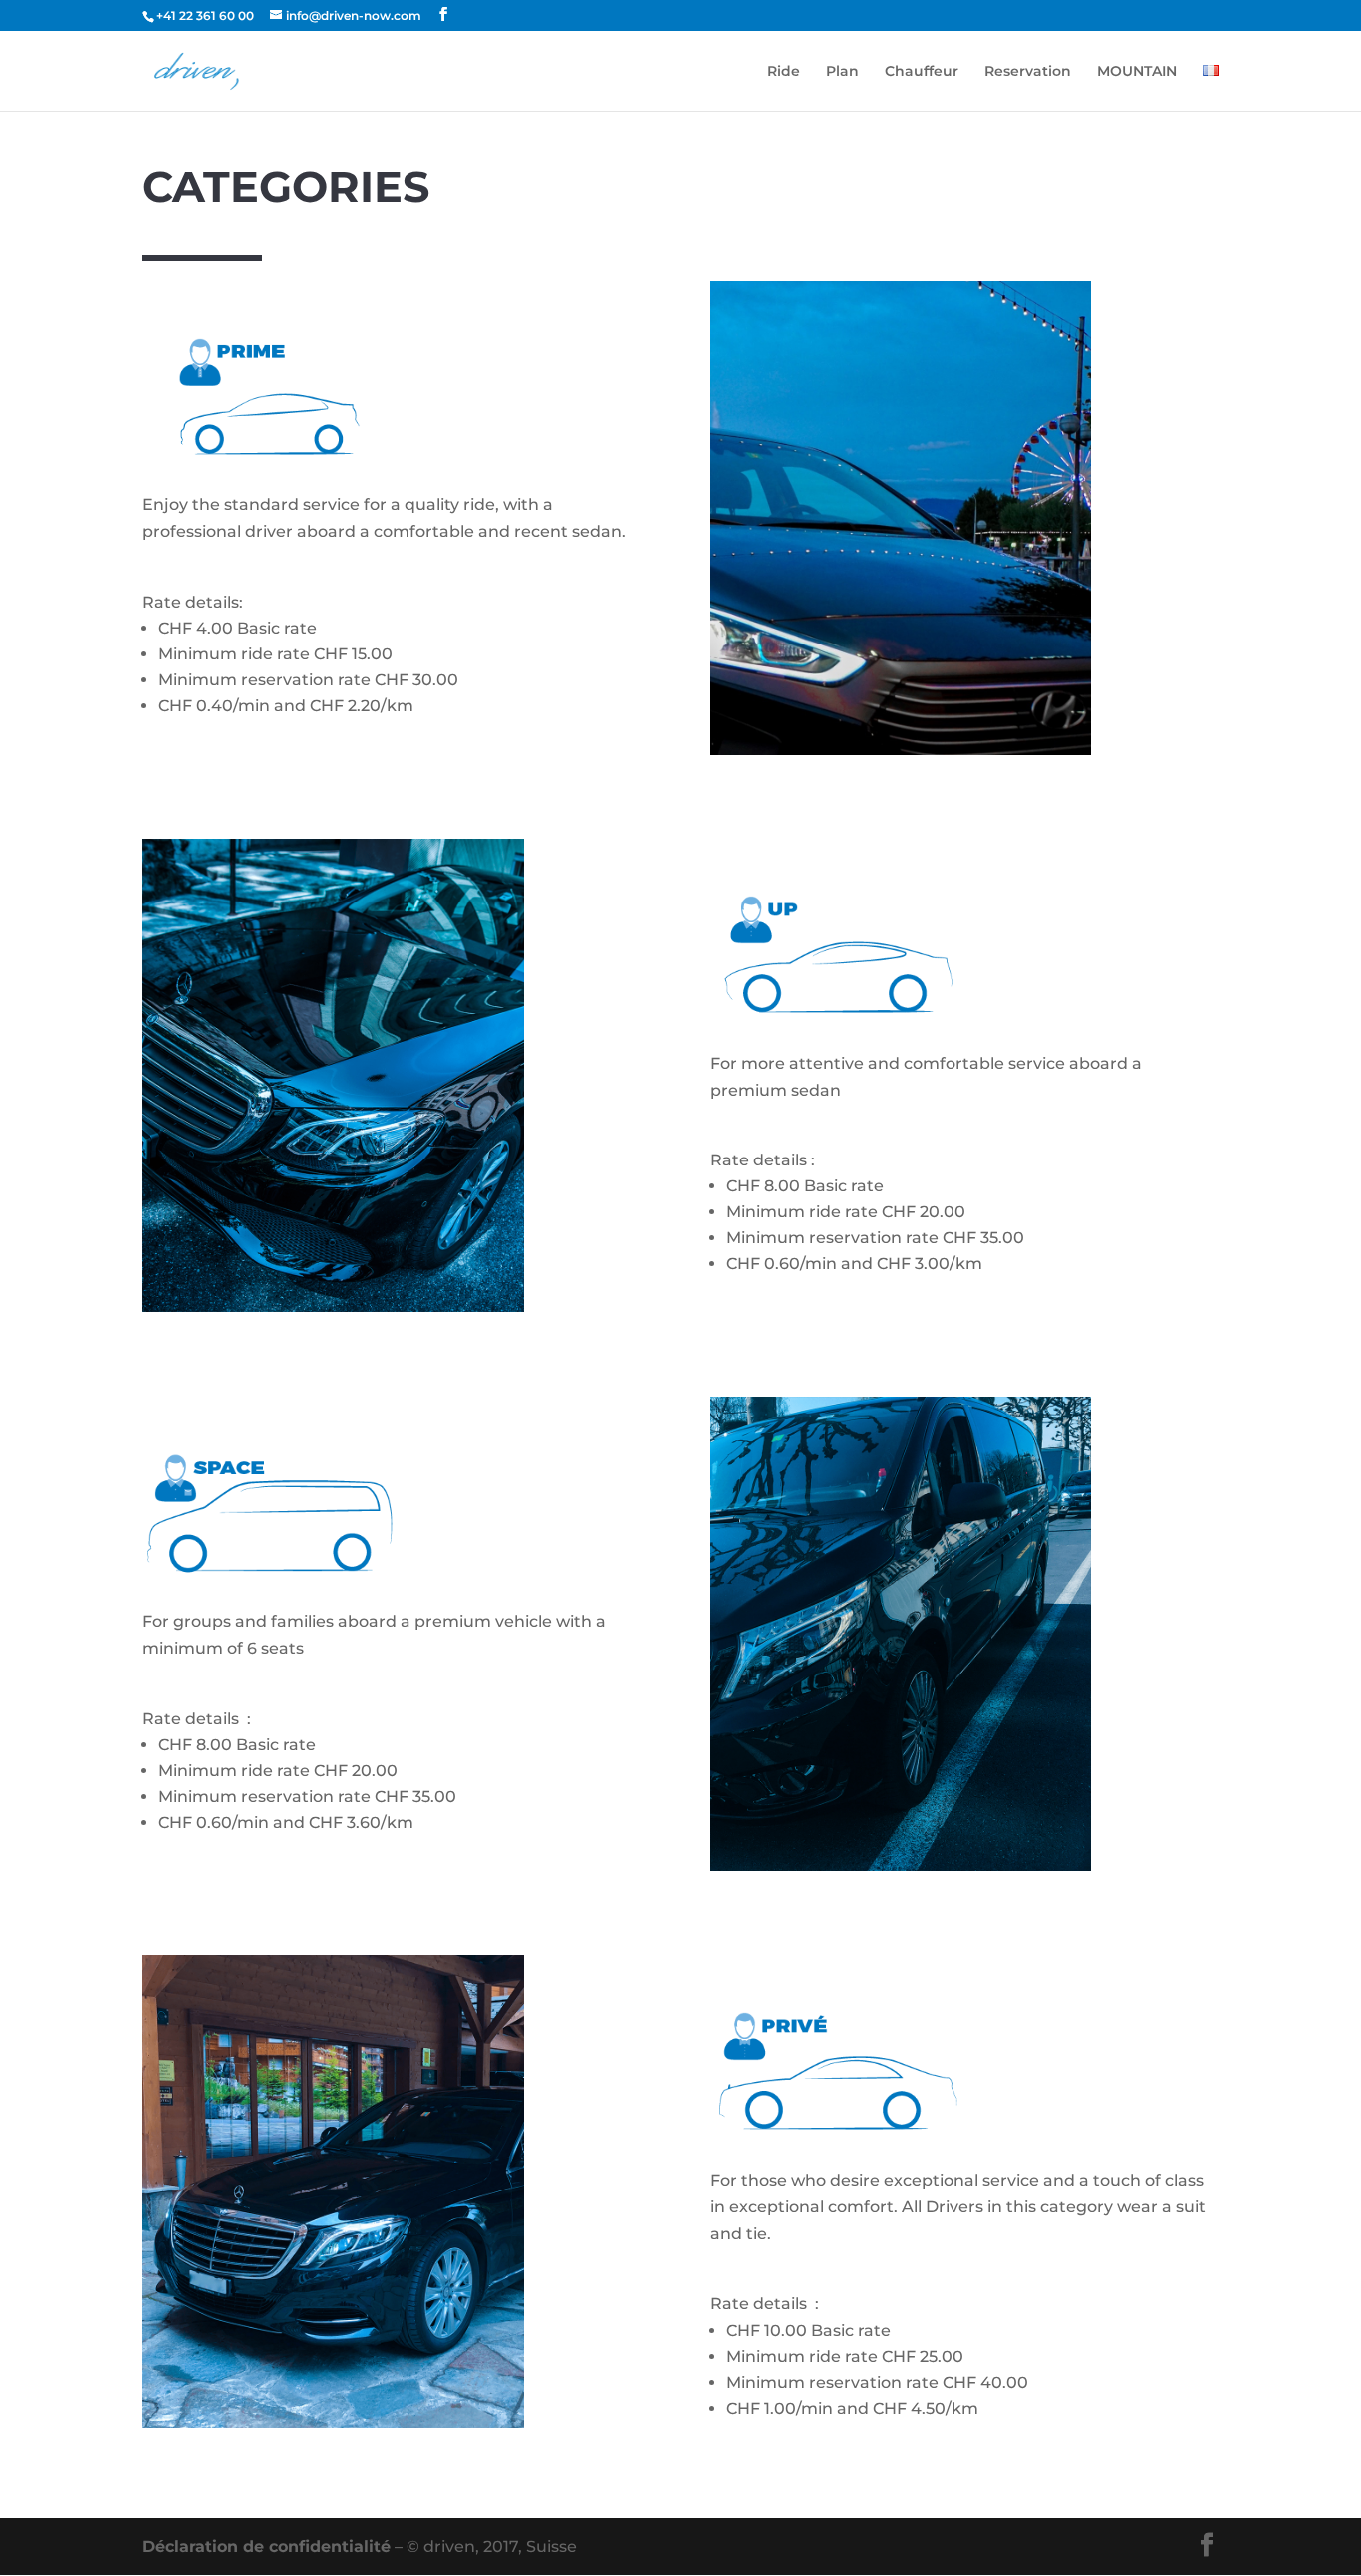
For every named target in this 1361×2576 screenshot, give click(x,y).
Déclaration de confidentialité (267, 2547)
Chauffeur (922, 72)
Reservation (1028, 72)
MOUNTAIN (1137, 72)
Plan (842, 72)
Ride (784, 72)
